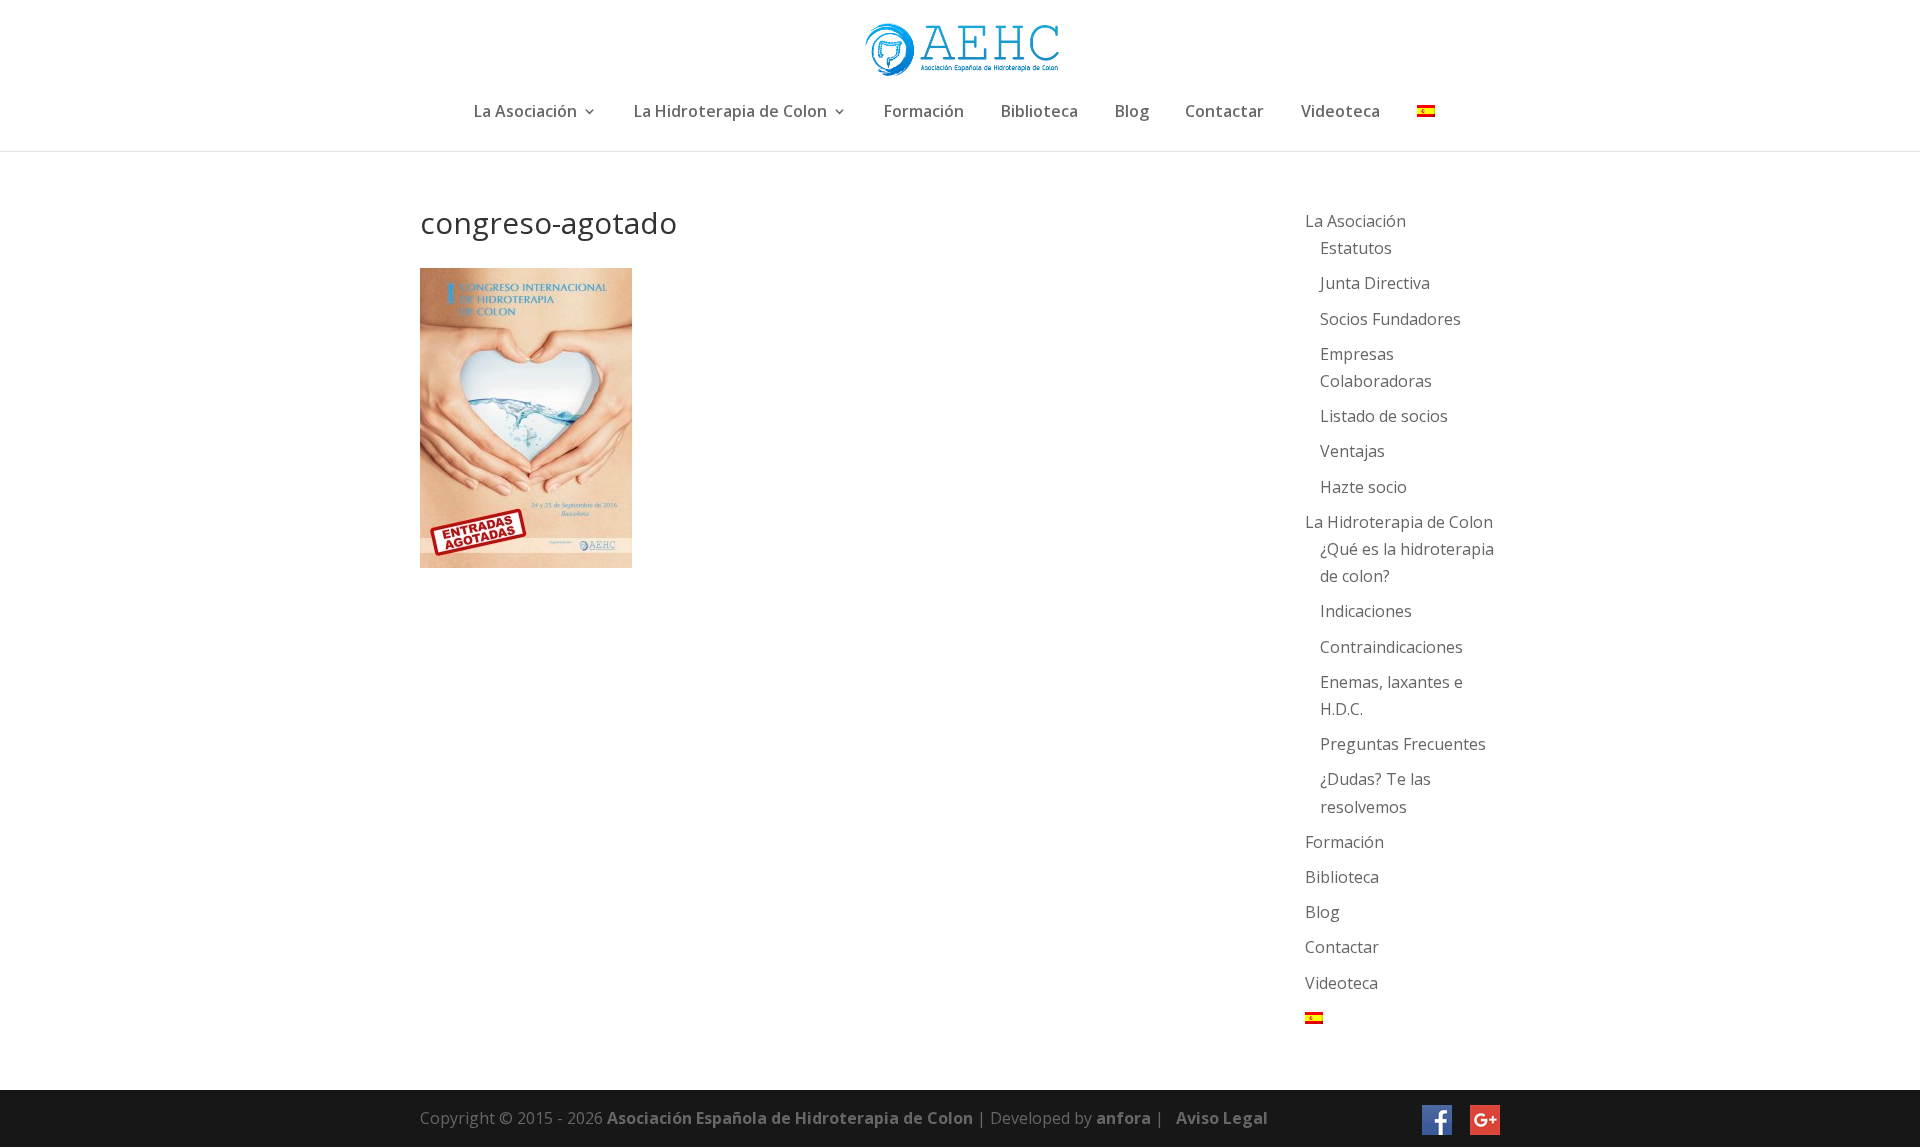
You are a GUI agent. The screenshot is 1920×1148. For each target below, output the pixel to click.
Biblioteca (1039, 112)
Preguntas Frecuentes (1403, 744)
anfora (1123, 1118)
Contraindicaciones (1391, 647)
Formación (924, 112)
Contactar (1224, 112)
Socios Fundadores (1390, 319)
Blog (1132, 112)
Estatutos (1356, 248)
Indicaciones (1366, 611)
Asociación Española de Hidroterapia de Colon (790, 1118)
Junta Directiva (1375, 283)
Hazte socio (1363, 487)
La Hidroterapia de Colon (730, 112)
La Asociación (525, 112)
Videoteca (1340, 112)
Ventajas (1352, 451)
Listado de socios (1384, 416)
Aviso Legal (1222, 1118)
